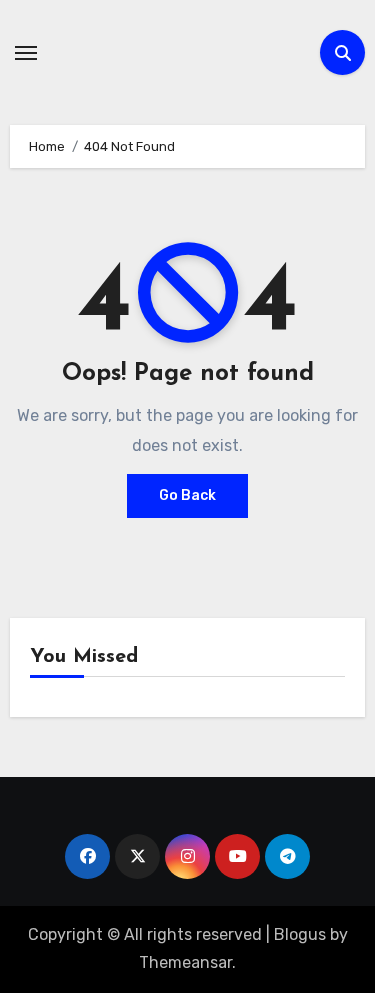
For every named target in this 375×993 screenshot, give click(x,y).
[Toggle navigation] (26, 53)
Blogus (300, 934)
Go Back (187, 495)
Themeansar (185, 962)
